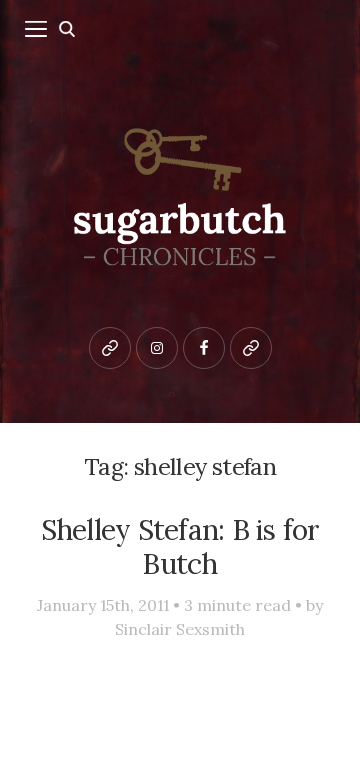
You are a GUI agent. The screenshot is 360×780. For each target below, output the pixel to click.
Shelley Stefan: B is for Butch (180, 547)
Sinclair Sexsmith (180, 629)
